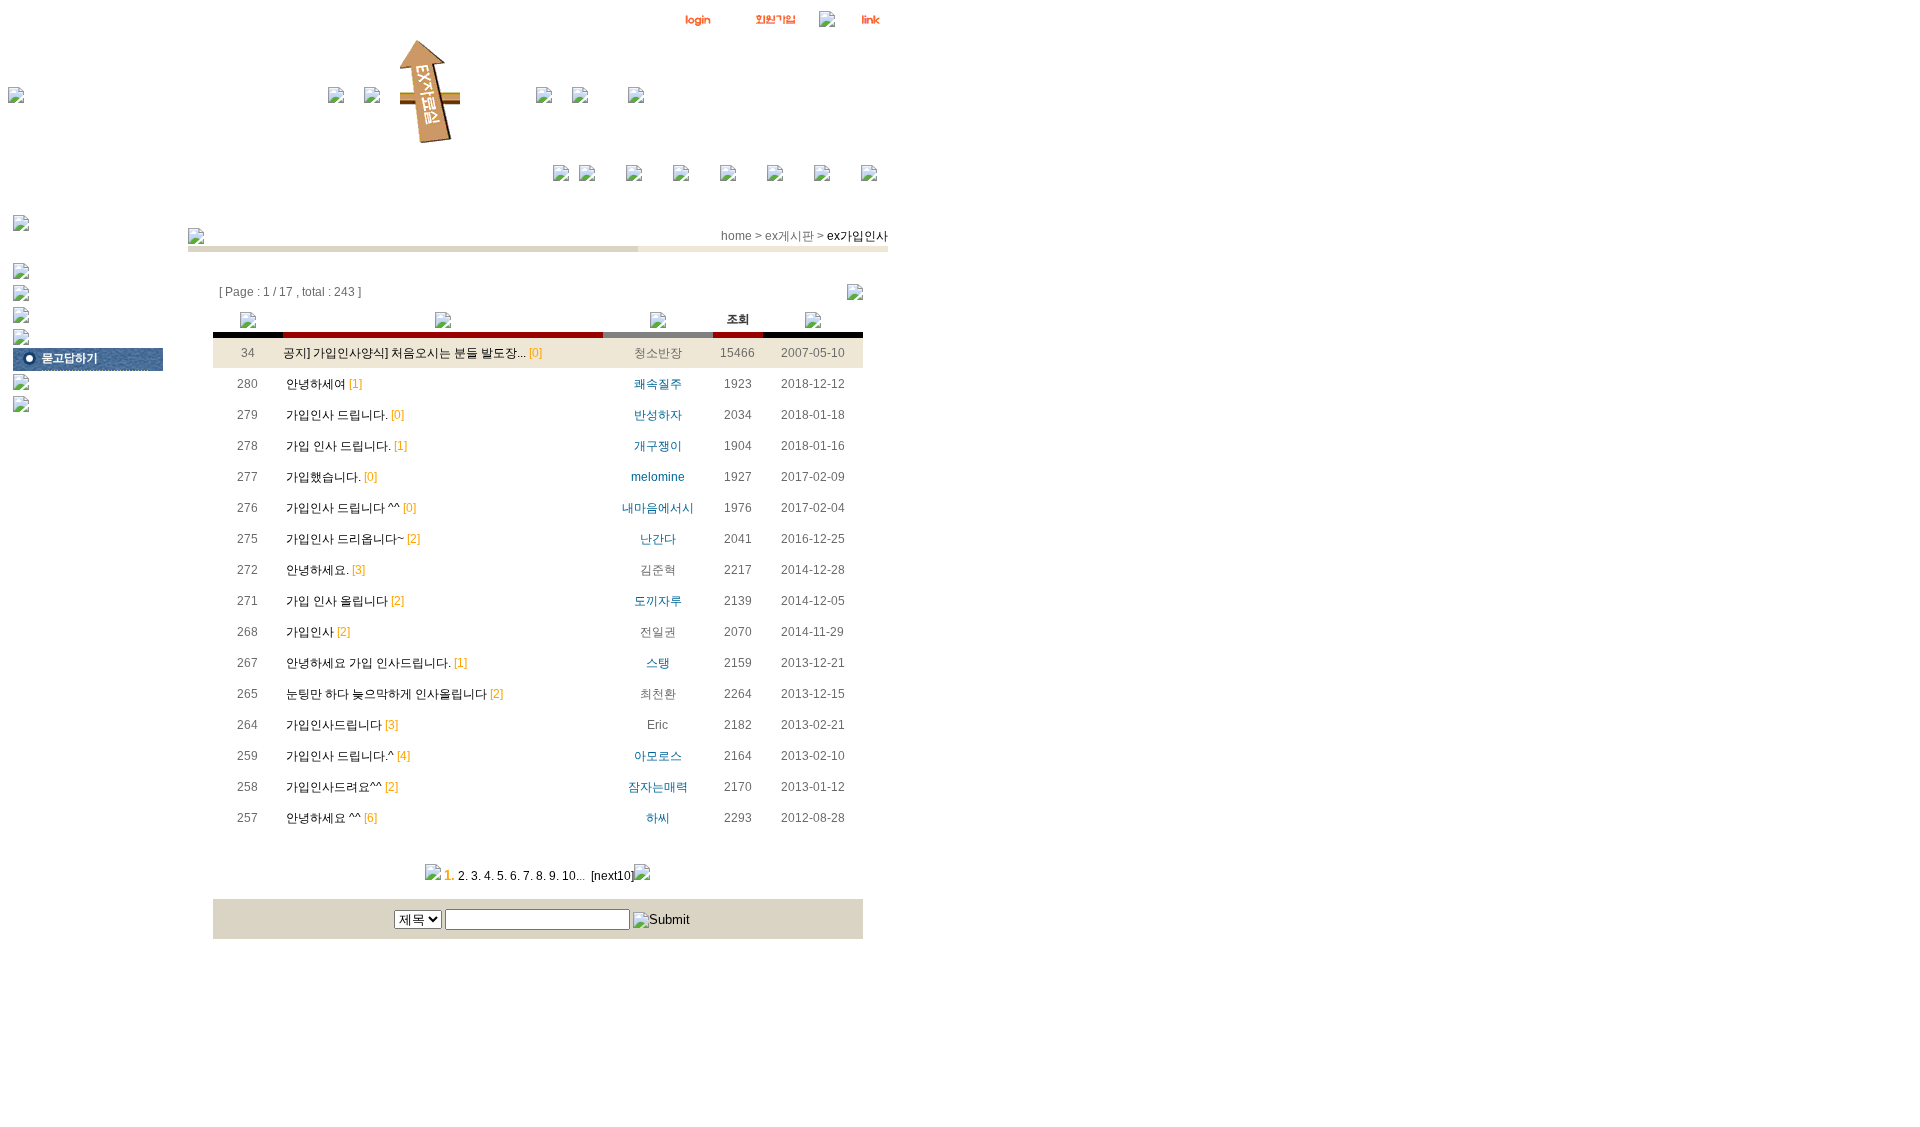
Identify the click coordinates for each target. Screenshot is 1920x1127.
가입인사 (316, 632)
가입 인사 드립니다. (345, 446)
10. (570, 876)
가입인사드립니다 (340, 725)
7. (528, 876)
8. (541, 876)
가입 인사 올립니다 (343, 601)
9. (554, 876)
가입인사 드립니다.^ (346, 756)
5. (502, 876)
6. (515, 876)
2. (463, 876)
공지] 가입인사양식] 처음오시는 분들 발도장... (412, 353)
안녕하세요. (324, 570)
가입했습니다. (330, 477)
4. (489, 876)
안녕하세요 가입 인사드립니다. (375, 663)
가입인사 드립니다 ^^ (349, 508)
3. (476, 876)
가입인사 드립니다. (343, 415)
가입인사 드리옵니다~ (351, 539)
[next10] (612, 876)
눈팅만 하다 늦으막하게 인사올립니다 (393, 694)
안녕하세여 (322, 384)
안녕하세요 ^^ (330, 818)
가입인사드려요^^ (340, 787)
